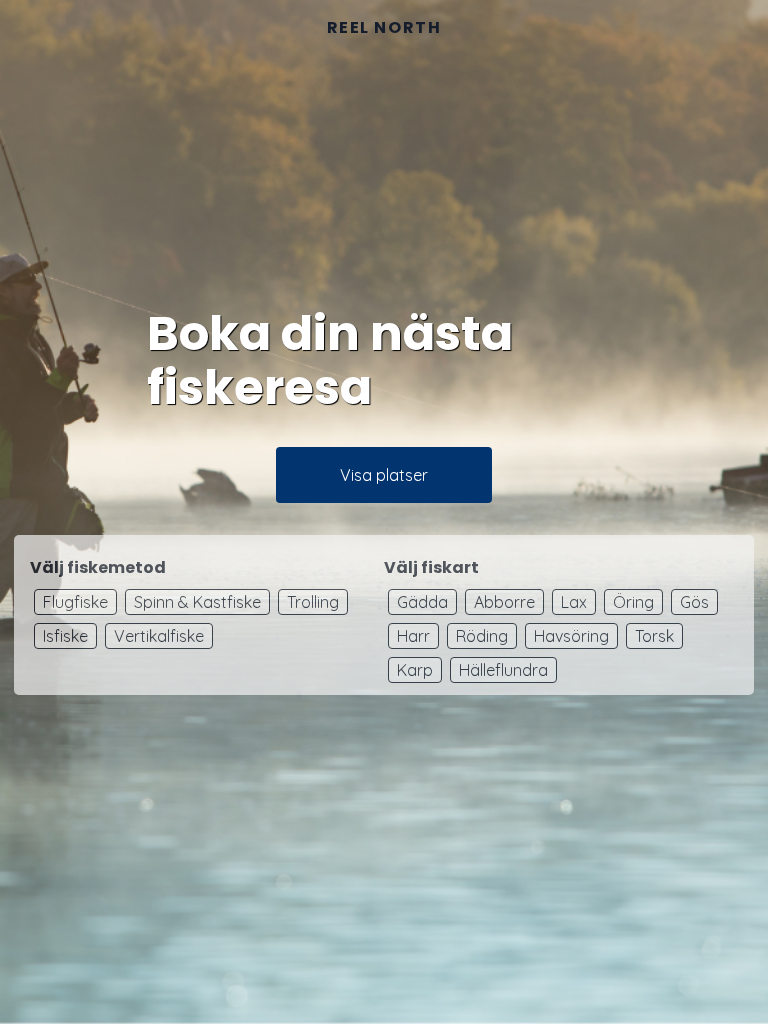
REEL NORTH (384, 27)
